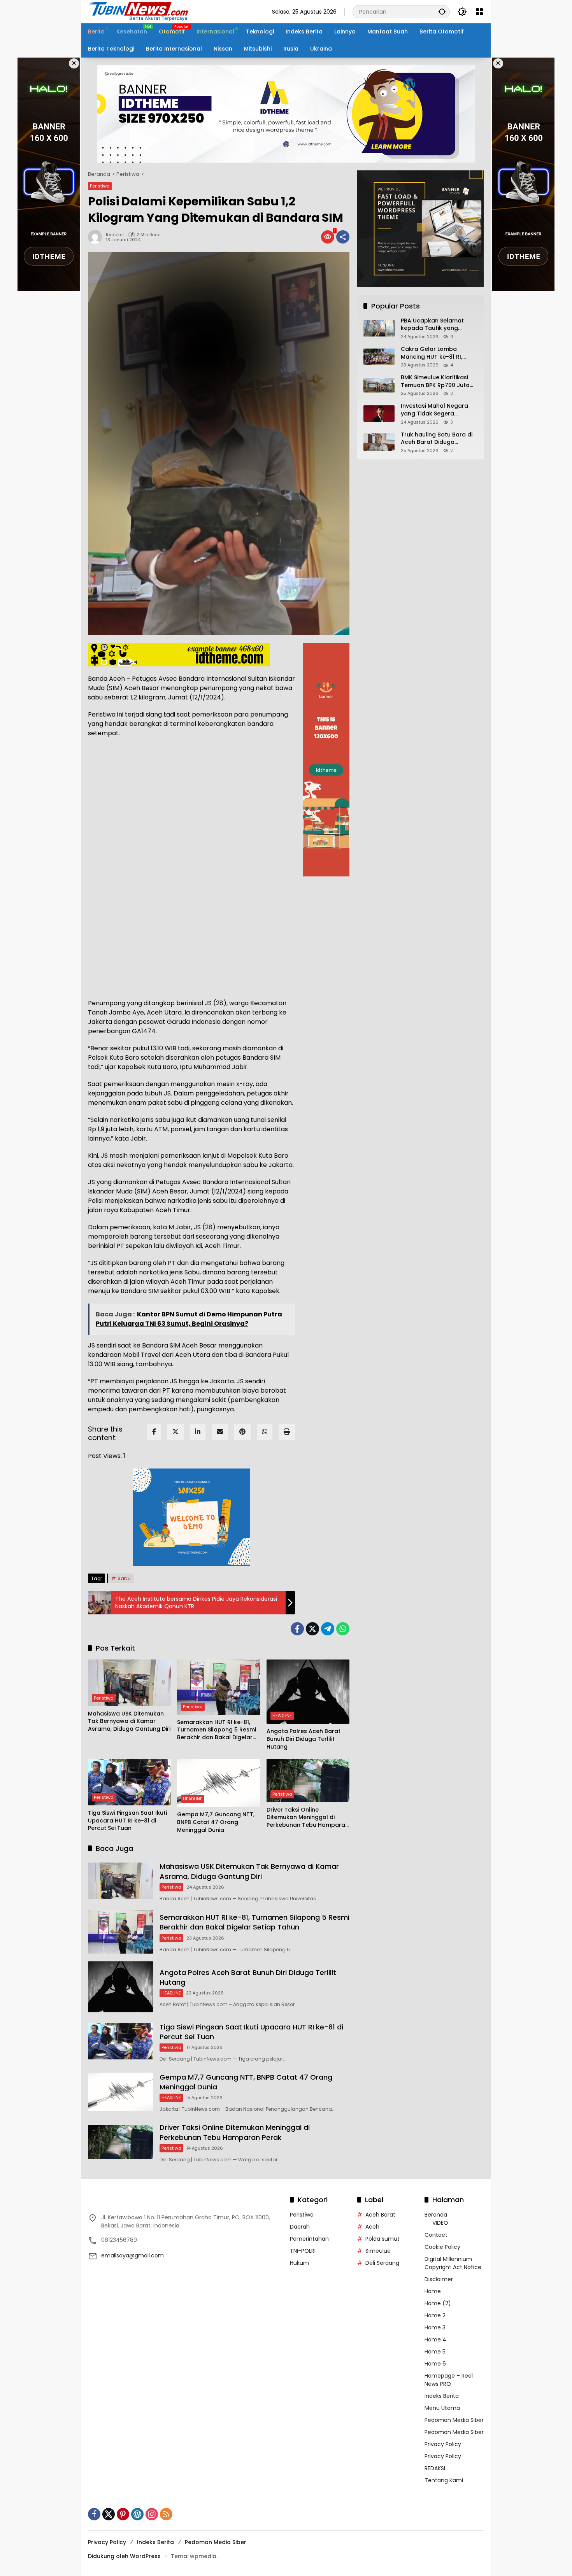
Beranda (436, 2215)
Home (433, 2291)
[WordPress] (137, 2514)
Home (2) (438, 2303)
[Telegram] (328, 1629)
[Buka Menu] (479, 12)
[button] (442, 11)
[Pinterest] (123, 2514)
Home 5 (435, 2352)
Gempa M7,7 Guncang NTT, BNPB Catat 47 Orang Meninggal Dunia (216, 1822)
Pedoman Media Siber (454, 2420)
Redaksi (115, 235)
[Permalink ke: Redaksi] (97, 237)
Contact (436, 2235)
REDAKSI (435, 2468)
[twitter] (175, 1432)
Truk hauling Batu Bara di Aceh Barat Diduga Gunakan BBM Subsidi (437, 439)
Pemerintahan (309, 2239)
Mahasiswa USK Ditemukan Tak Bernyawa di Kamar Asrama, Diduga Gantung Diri (129, 1721)
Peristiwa (100, 186)
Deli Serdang (382, 2263)
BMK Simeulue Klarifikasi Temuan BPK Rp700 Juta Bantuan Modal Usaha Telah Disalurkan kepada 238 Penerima (436, 382)
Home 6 (435, 2364)
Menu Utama (442, 2408)
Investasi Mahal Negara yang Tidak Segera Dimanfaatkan (434, 410)
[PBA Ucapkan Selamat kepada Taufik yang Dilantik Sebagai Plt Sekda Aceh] (379, 328)
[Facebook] (297, 1629)
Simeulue (378, 2251)
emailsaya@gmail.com (132, 2255)
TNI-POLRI (303, 2251)
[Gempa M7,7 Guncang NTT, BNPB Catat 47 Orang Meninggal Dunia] (218, 1783)
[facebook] (154, 1432)
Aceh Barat (380, 2215)
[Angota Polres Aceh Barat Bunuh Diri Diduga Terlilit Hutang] (308, 1692)
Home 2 (435, 2315)
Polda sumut (383, 2239)
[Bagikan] (343, 237)
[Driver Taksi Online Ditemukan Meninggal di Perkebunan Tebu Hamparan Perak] (308, 1780)
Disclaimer (439, 2279)
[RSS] (166, 2514)
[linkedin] (198, 1432)
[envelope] (220, 1432)
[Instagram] (152, 2514)
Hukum (299, 2263)
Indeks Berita (442, 2396)
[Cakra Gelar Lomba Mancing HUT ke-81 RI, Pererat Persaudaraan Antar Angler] (379, 357)
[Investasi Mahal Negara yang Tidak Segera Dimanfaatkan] (379, 414)
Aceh (372, 2227)
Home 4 (435, 2339)
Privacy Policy (443, 2444)
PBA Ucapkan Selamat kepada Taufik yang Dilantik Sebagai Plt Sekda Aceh (437, 325)
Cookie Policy (442, 2247)
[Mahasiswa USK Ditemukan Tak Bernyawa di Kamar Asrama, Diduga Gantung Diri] (129, 1683)
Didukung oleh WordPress (124, 2556)
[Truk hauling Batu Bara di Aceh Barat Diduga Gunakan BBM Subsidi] (379, 442)
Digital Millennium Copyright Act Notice (453, 2263)
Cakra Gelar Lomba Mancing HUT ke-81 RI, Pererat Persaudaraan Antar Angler (433, 353)
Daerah (300, 2227)
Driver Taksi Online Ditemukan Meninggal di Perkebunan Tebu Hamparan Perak (308, 1818)
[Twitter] (312, 1629)
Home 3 (435, 2327)
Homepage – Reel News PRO (449, 2380)
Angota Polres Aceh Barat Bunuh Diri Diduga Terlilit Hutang (304, 1739)
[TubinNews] (139, 11)
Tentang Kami (444, 2480)
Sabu (124, 1578)
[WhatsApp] (265, 1432)
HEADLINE (282, 1716)
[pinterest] (242, 1432)
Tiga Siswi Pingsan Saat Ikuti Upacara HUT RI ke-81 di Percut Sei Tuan (127, 1821)
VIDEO (440, 2223)
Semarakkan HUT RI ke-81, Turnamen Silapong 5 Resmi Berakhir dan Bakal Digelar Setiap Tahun (217, 1730)
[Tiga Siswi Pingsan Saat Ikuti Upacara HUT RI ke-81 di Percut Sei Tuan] (129, 1782)
